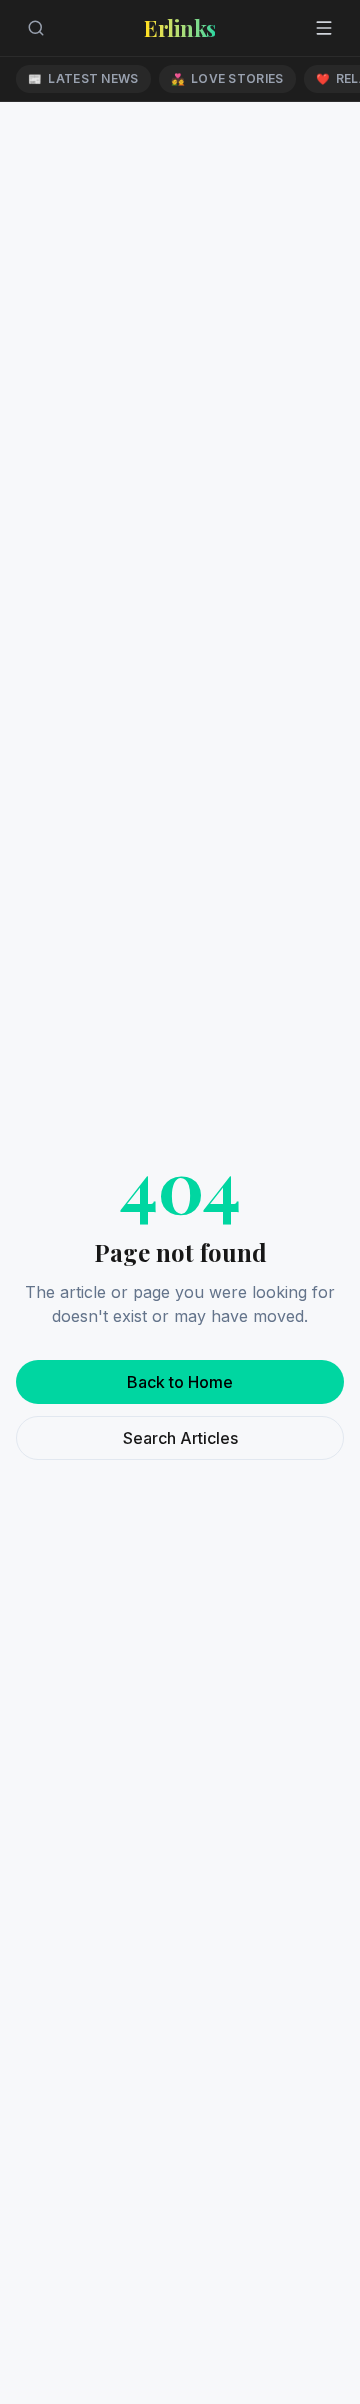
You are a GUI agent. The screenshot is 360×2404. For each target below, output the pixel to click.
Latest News (83, 78)
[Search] (36, 28)
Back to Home (180, 1382)
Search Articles (180, 1438)
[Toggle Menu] (324, 28)
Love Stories (227, 78)
